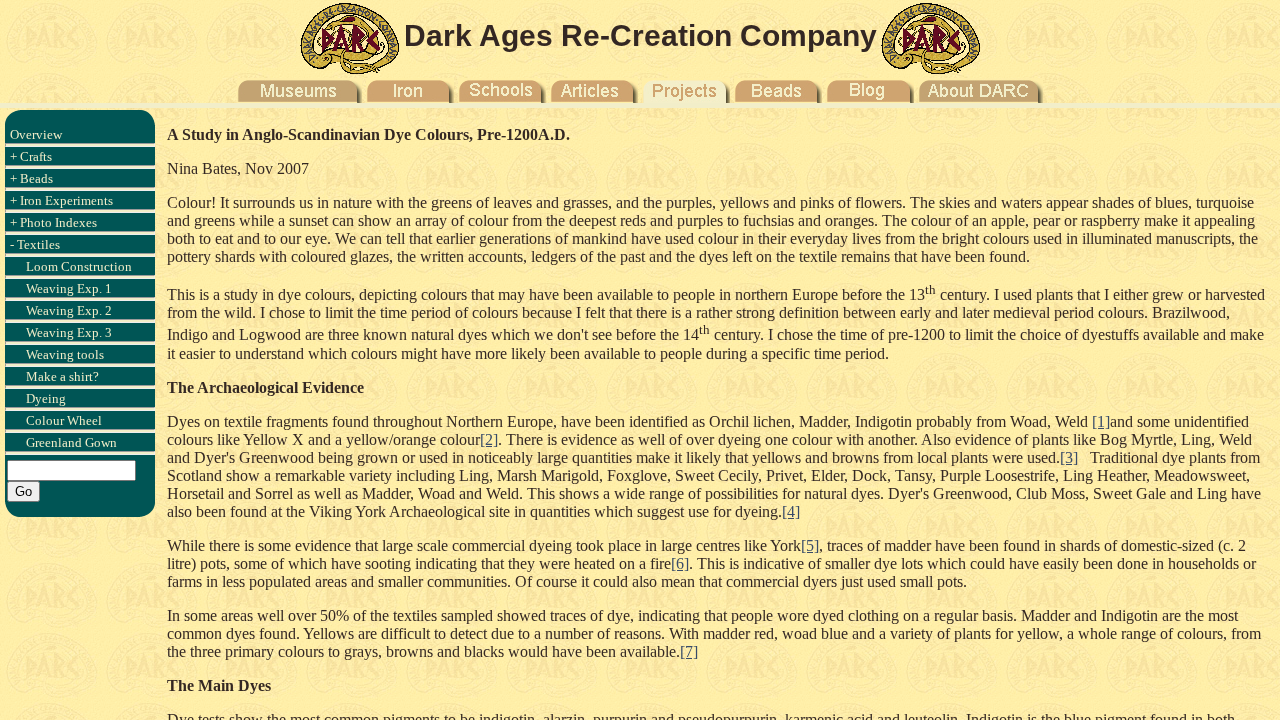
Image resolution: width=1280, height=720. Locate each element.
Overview (36, 134)
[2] (489, 439)
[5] (810, 545)
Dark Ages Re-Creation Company (640, 35)
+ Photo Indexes (53, 222)
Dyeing (46, 398)
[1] (1101, 421)
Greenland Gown (71, 442)
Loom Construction (79, 266)
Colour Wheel (64, 420)
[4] (791, 511)
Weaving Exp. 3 (69, 332)
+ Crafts (31, 156)
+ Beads (31, 178)
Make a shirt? (62, 376)
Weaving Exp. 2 (69, 310)
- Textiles (35, 244)
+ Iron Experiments (61, 200)
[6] (680, 563)
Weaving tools (65, 354)
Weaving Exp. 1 (69, 288)
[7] (689, 651)
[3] (1069, 457)
